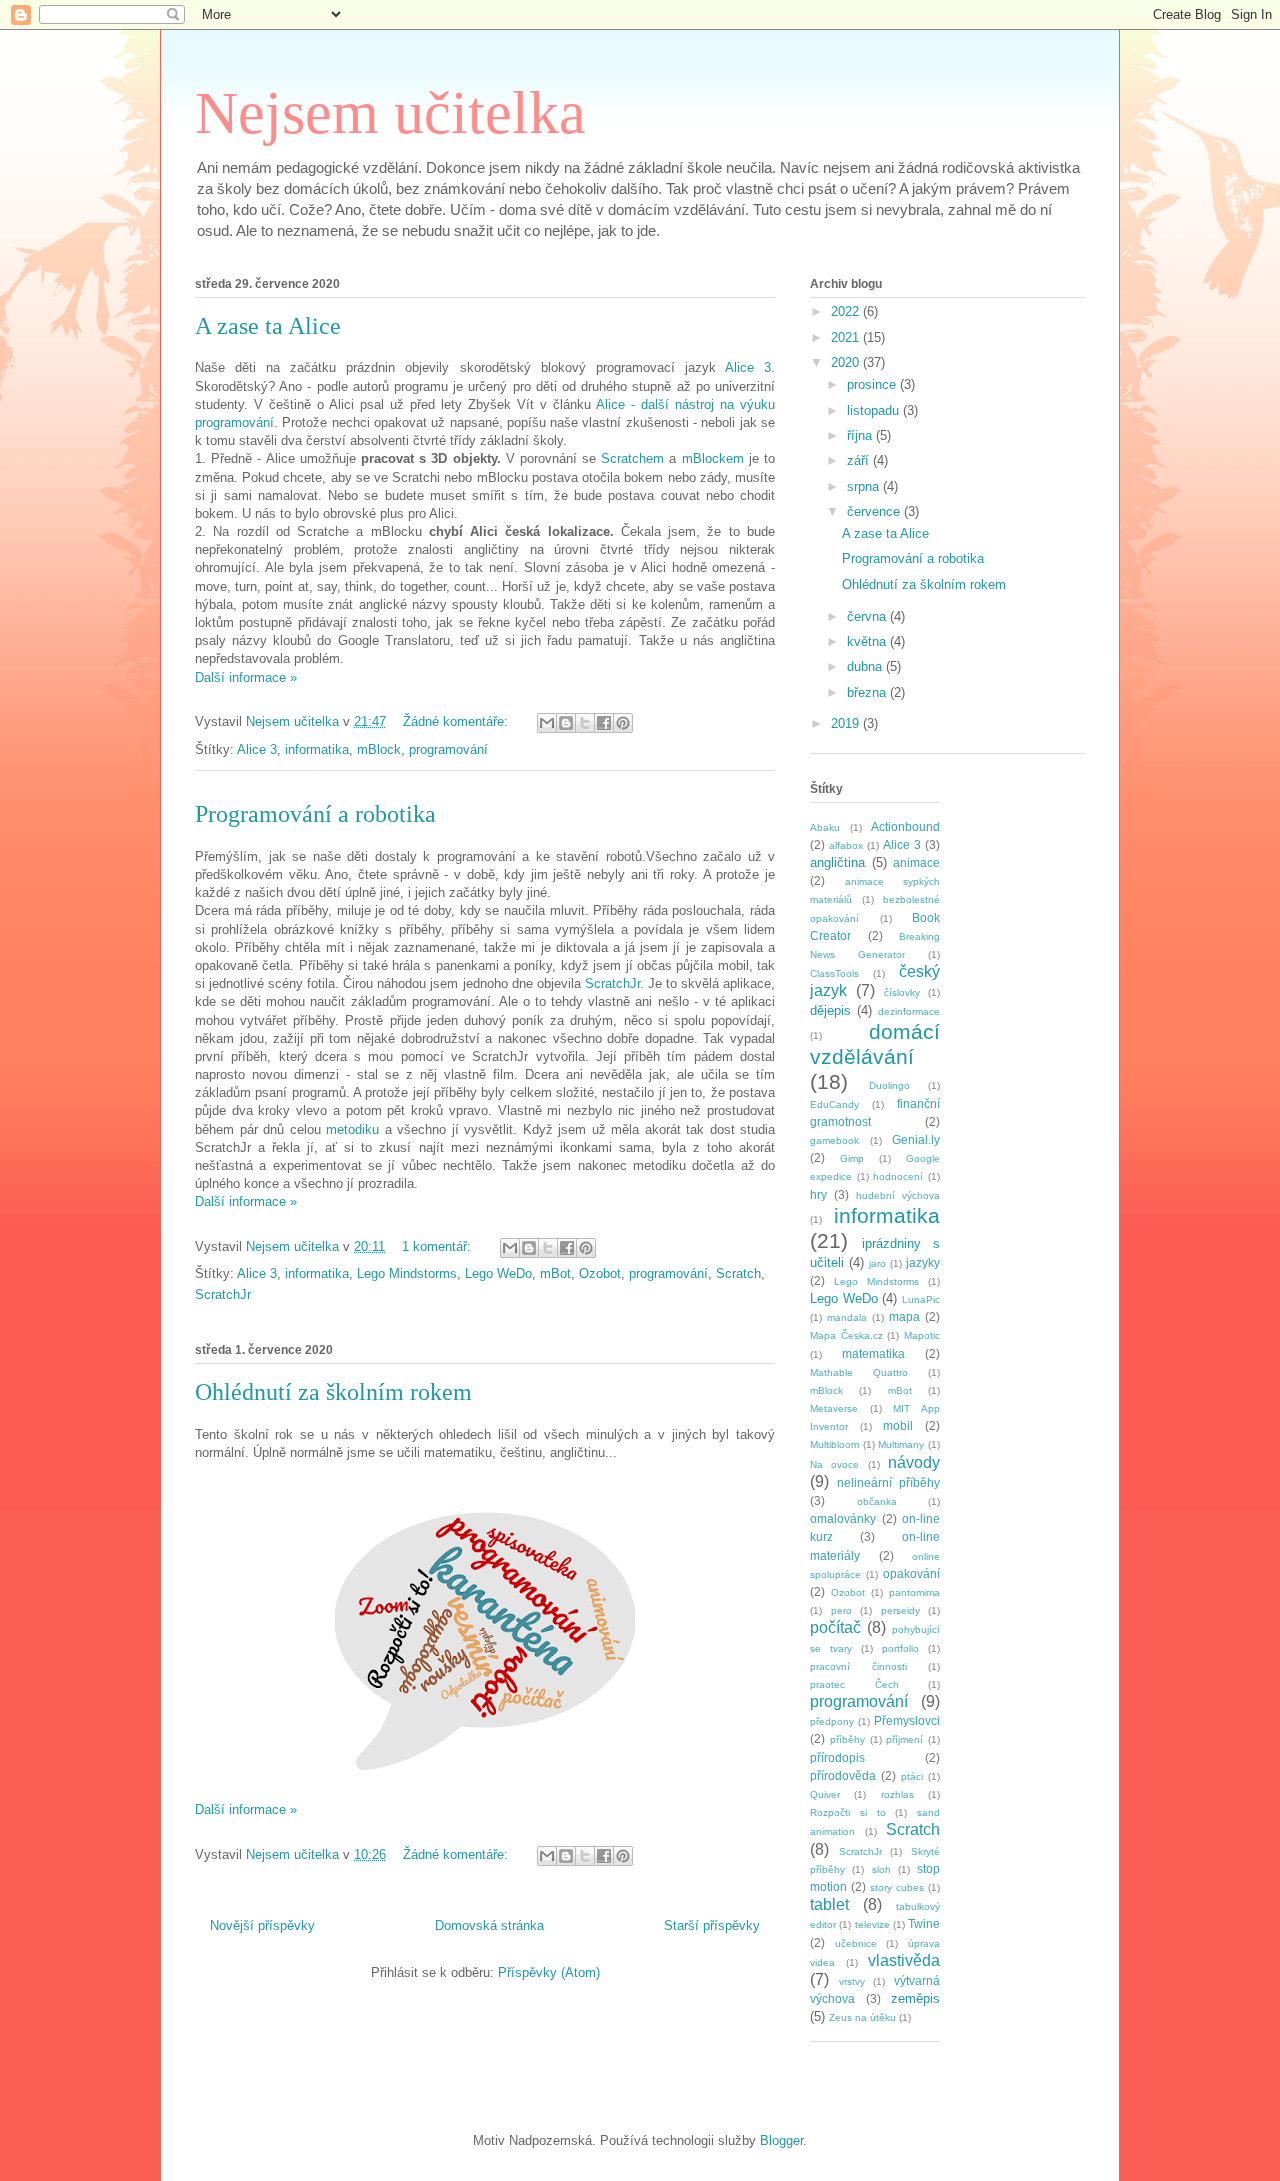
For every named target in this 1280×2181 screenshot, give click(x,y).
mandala (847, 1317)
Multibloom (834, 1444)
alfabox (846, 845)
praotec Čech (854, 1684)
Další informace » (246, 677)
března (868, 692)
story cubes (897, 1887)
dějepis (830, 1010)
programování (448, 749)
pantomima (914, 1592)
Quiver (825, 1794)
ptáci (912, 1776)
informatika (317, 749)
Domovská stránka (489, 1925)
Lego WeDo (498, 1273)
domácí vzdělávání (875, 1044)
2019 (847, 723)
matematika (873, 1353)
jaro (877, 1263)
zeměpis (915, 1998)
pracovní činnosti (858, 1666)
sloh (881, 1869)
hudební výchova (898, 1195)
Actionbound (905, 826)
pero (841, 1610)
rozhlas (897, 1794)
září (860, 460)
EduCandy (834, 1104)
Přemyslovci (907, 1720)
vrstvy (852, 1981)
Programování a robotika (315, 814)
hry (818, 1194)
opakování (911, 1573)
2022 (847, 311)
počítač (835, 1627)
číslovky (902, 992)
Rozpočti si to (848, 1812)
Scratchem (632, 458)
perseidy (900, 1610)
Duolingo (889, 1085)
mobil (898, 1425)
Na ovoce (834, 1464)
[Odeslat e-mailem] (547, 723)
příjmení (904, 1739)
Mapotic (922, 1335)
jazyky (923, 1262)
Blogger (781, 2140)
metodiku (352, 1129)
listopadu (875, 410)
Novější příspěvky (262, 1925)
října (861, 435)
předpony (832, 1721)
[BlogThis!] (566, 723)
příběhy (847, 1739)
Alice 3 (748, 367)
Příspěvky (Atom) (549, 1972)
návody (914, 1462)
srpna (865, 486)
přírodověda (843, 1775)
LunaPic (921, 1299)
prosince (873, 384)
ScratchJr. (614, 983)
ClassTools (834, 973)
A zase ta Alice (268, 326)
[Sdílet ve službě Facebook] (604, 723)
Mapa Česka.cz (846, 1335)
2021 (847, 337)
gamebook (834, 1140)
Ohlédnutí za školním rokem (333, 1392)
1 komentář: (438, 1246)
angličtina (837, 862)
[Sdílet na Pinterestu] (623, 723)
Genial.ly (916, 1139)
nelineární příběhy (888, 1482)
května (868, 641)
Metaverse (834, 1408)
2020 (847, 362)
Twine (924, 1923)
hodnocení (898, 1176)
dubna (866, 666)
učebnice (856, 1943)
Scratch (738, 1273)
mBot (555, 1273)
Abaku (825, 827)
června (868, 616)
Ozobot (600, 1273)
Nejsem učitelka (390, 113)
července (875, 511)
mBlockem (713, 458)
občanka (877, 1501)
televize (872, 1924)
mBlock (379, 749)
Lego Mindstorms (407, 1273)
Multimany (901, 1444)
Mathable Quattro (859, 1372)
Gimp (852, 1158)
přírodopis (837, 1757)
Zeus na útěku (862, 2017)
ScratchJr (223, 1294)
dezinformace (909, 1011)
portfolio (900, 1648)
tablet (829, 1904)
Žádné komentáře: (457, 721)
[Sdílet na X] (585, 723)
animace (916, 862)
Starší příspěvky (712, 1925)
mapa (904, 1316)
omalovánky (843, 1518)
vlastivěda (904, 1960)
